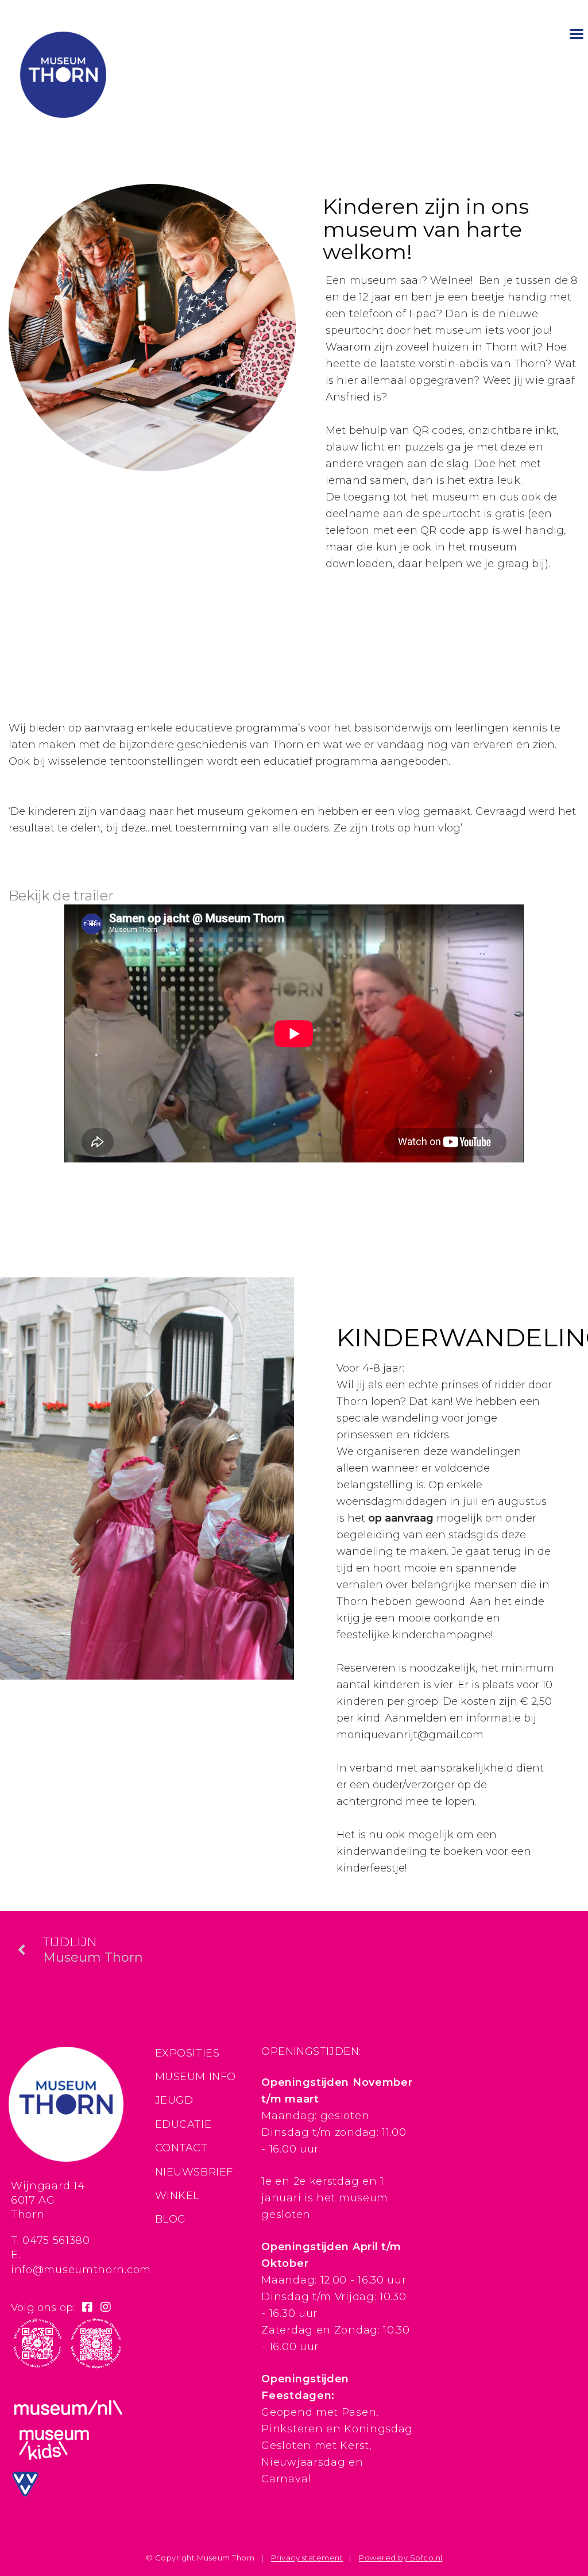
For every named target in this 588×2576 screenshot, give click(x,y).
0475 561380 (56, 2240)
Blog (171, 2219)
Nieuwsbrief (194, 2172)
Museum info (196, 2077)
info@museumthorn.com (81, 2270)
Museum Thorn (93, 1950)
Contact (181, 2148)
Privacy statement (307, 2558)
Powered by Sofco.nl (401, 2558)
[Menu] (577, 33)
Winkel (177, 2196)
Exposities (187, 2053)
